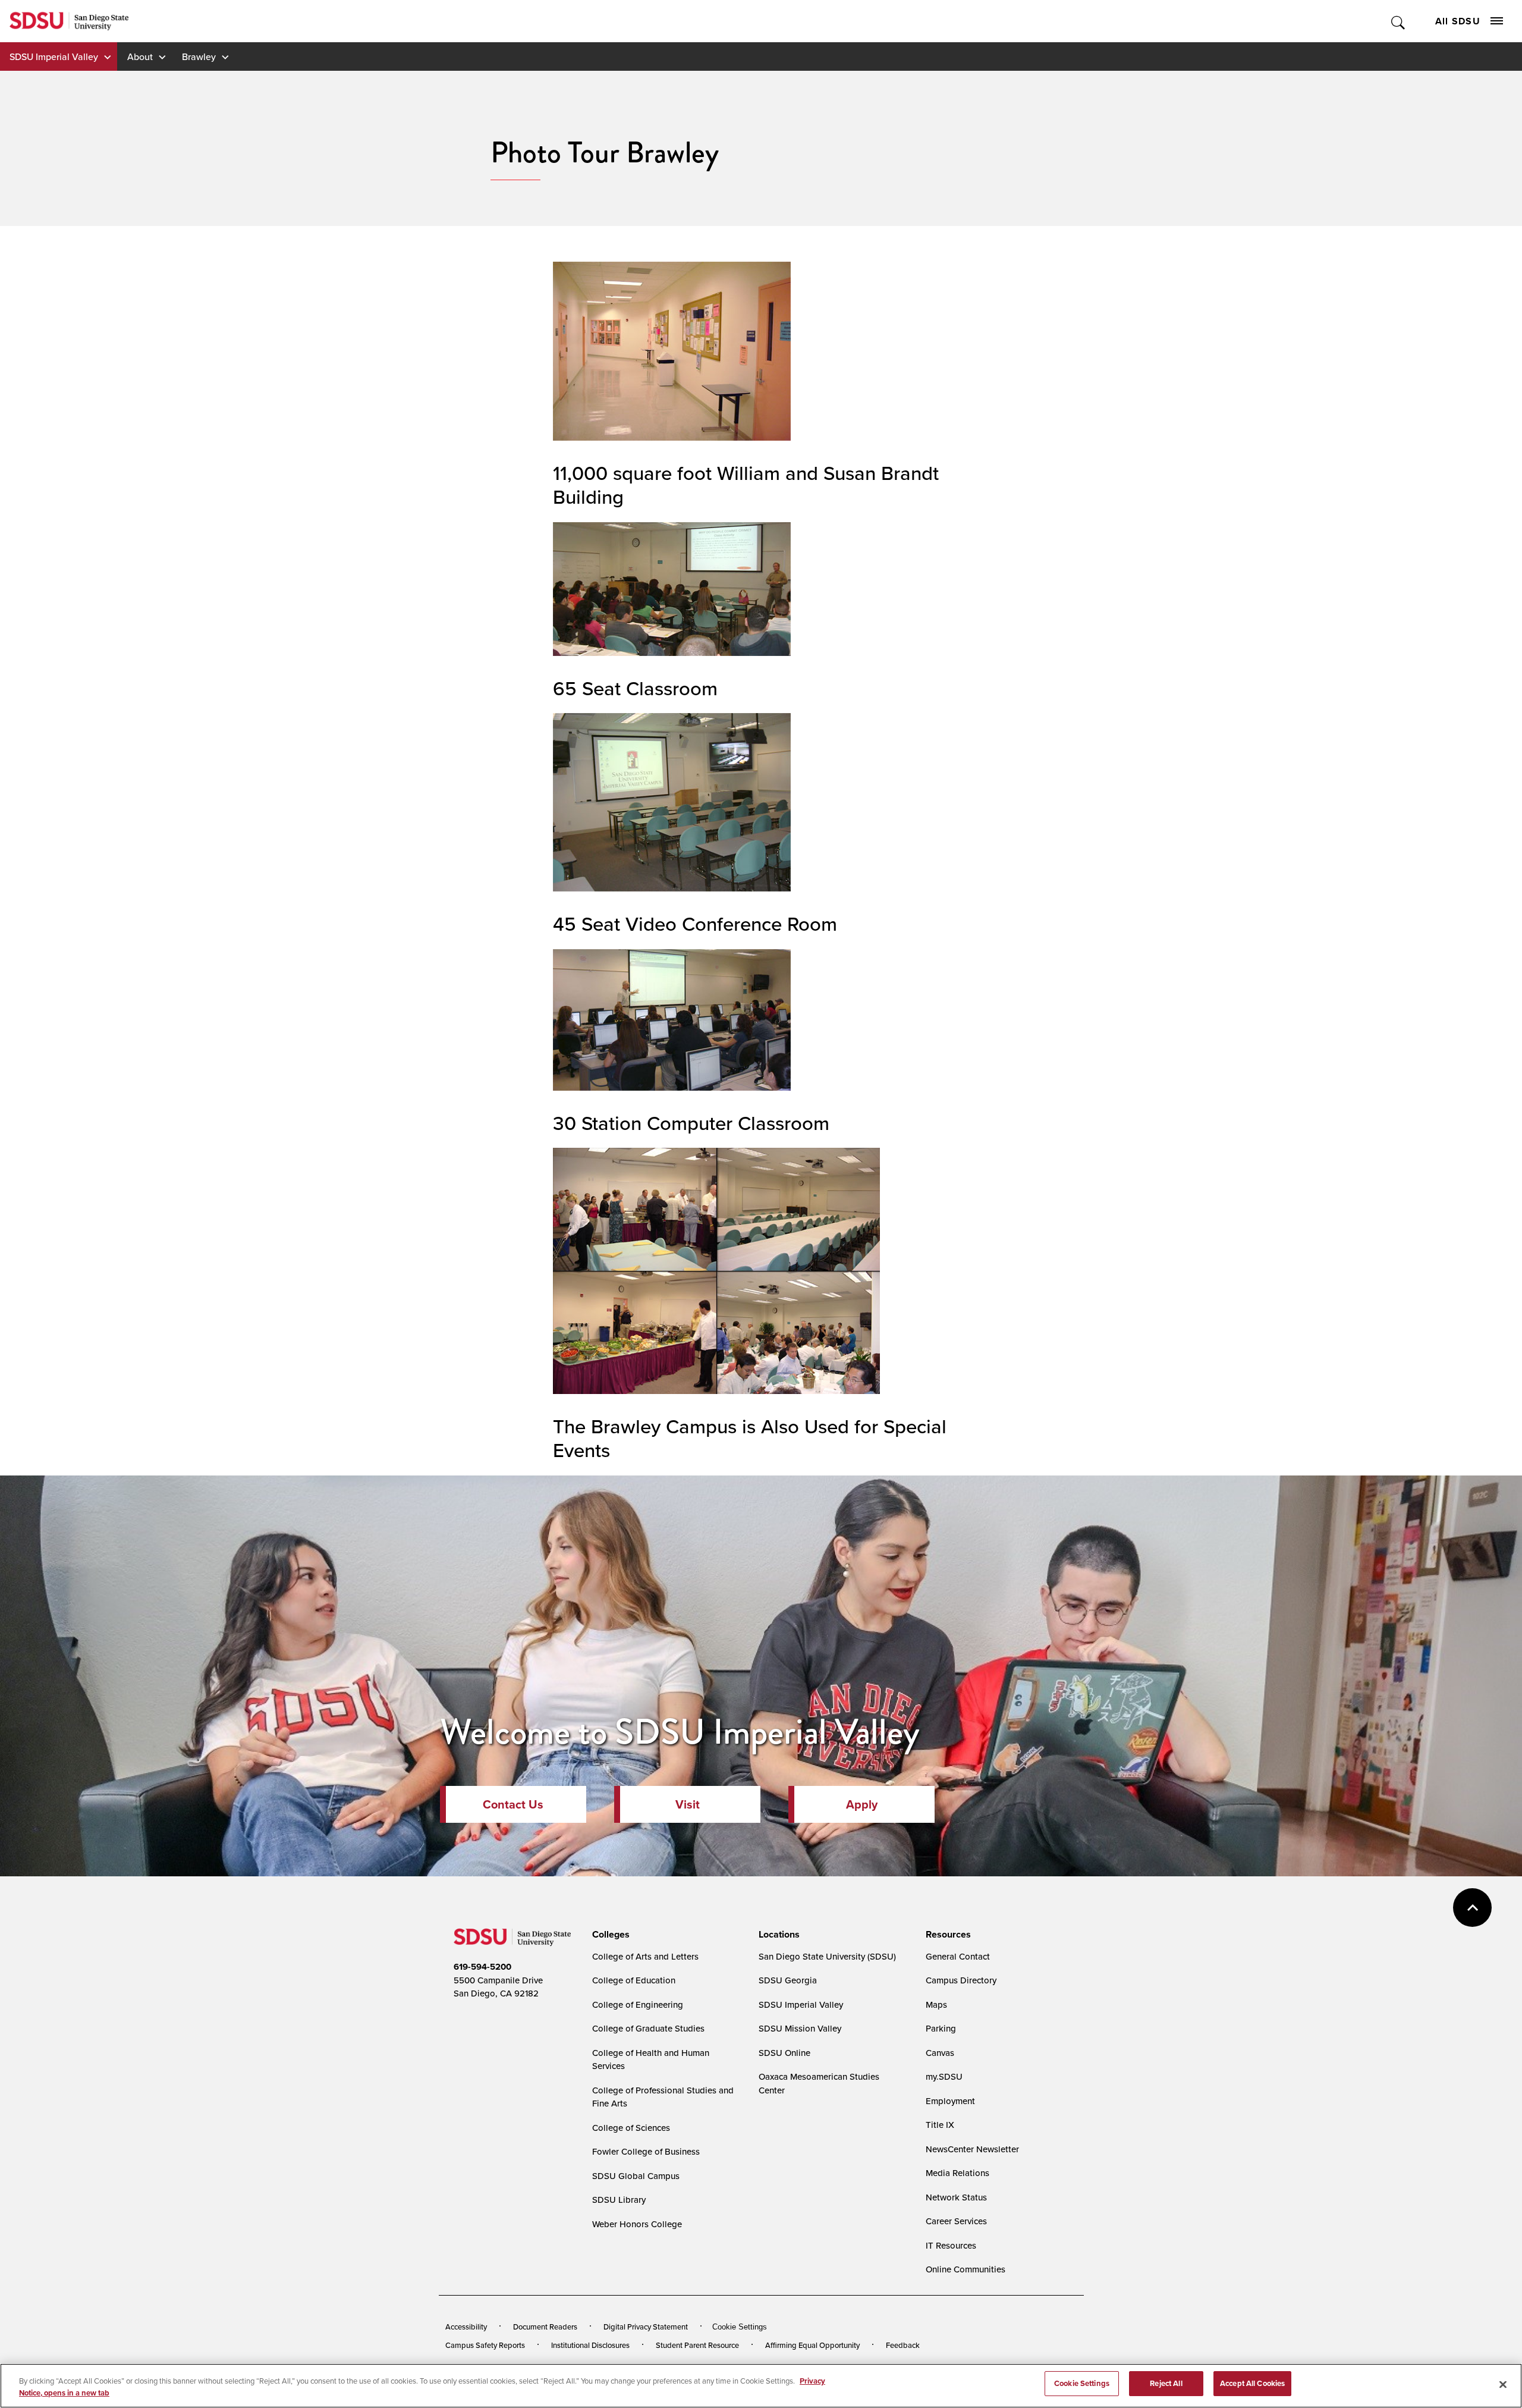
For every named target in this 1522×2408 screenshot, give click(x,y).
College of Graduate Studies (648, 2028)
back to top (1472, 1908)
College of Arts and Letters (645, 1956)
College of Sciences (631, 2128)
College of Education (634, 1980)
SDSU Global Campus (636, 2176)
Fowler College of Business (646, 2151)
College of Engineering (638, 2004)
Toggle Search (1399, 21)
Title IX (940, 2125)
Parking (941, 2028)
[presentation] (609, 1935)
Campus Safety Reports (485, 2345)
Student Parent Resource (697, 2345)
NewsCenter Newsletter (972, 2149)
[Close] (1503, 2384)
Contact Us (513, 1804)
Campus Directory (961, 1980)
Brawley (199, 56)
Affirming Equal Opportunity (812, 2345)
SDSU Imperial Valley (54, 56)
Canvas (940, 2053)
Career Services (956, 2221)
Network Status (956, 2197)
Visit (688, 1804)
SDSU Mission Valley (800, 2028)
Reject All (1166, 2383)
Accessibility (466, 2327)
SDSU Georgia (788, 1980)
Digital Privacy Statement (646, 2327)
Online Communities (966, 2269)
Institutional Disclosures (590, 2345)
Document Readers (545, 2327)
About (140, 56)
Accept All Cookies (1252, 2383)
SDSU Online (784, 2053)
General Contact (958, 1956)
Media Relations (957, 2173)
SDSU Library (619, 2200)
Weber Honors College (637, 2224)
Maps (936, 2004)
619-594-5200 (482, 1967)
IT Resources (951, 2245)
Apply (862, 1804)
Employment (950, 2101)
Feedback (903, 2345)
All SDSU (1458, 21)
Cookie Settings (740, 2327)
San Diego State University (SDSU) (827, 1956)
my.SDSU (944, 2076)
